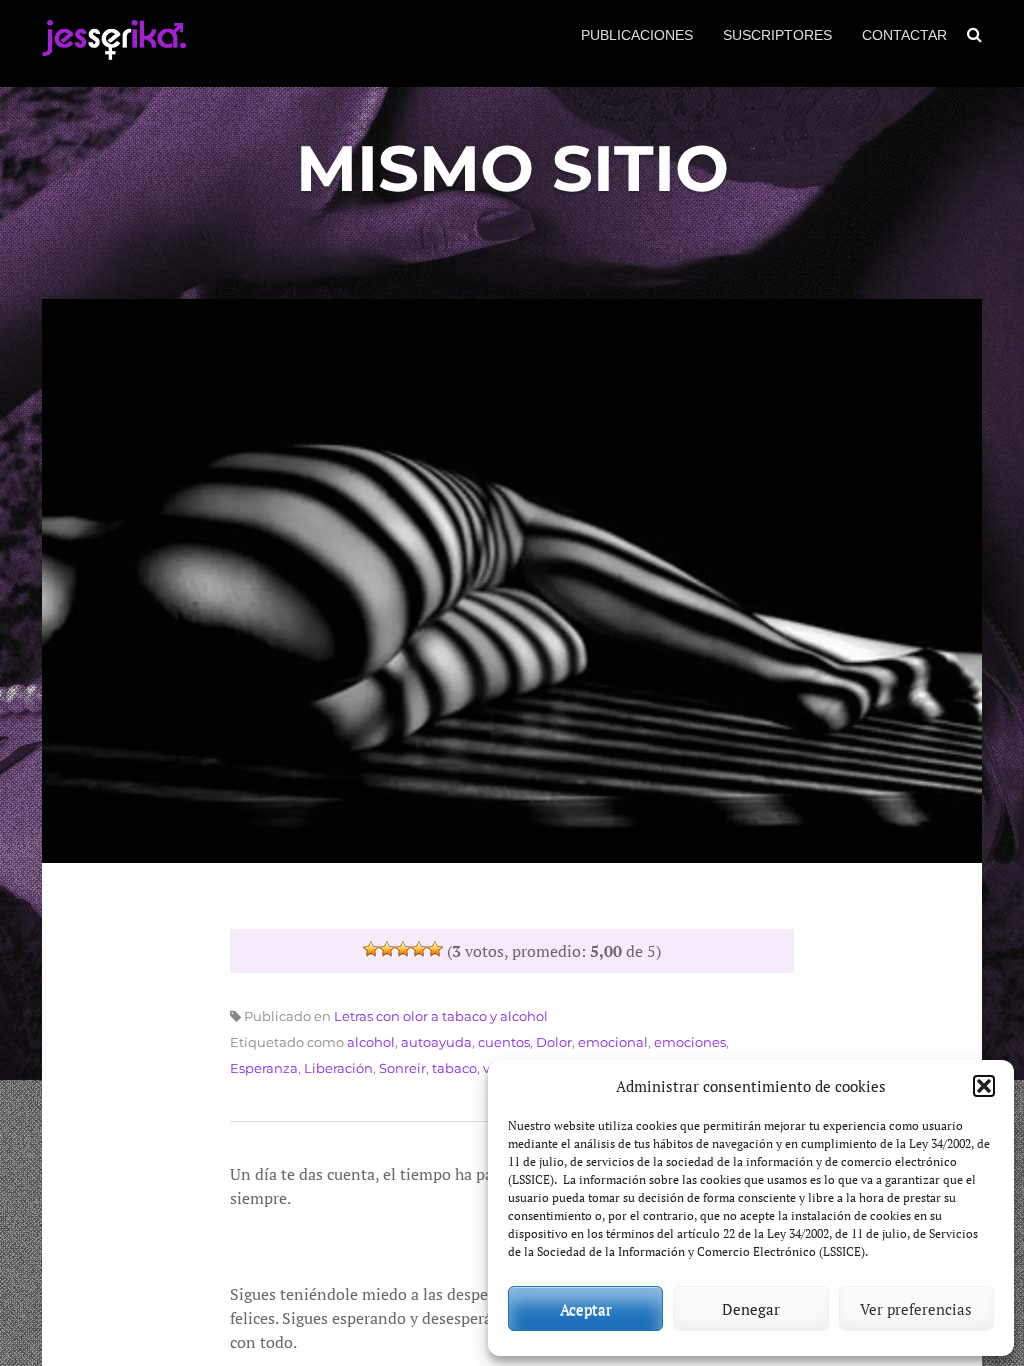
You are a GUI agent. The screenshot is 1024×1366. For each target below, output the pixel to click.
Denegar (751, 1309)
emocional (613, 1042)
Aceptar (586, 1309)
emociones (690, 1042)
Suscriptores (777, 35)
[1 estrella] (371, 949)
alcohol (371, 1042)
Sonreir (402, 1068)
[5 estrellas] (435, 949)
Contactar (904, 35)
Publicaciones (637, 35)
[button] (984, 1086)
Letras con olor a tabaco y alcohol (441, 1016)
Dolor (554, 1042)
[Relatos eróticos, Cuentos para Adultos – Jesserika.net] (114, 51)
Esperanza (264, 1068)
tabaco (454, 1068)
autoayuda (436, 1042)
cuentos (504, 1042)
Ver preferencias (916, 1309)
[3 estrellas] (403, 949)
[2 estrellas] (387, 949)
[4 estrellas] (419, 949)
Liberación (338, 1068)
